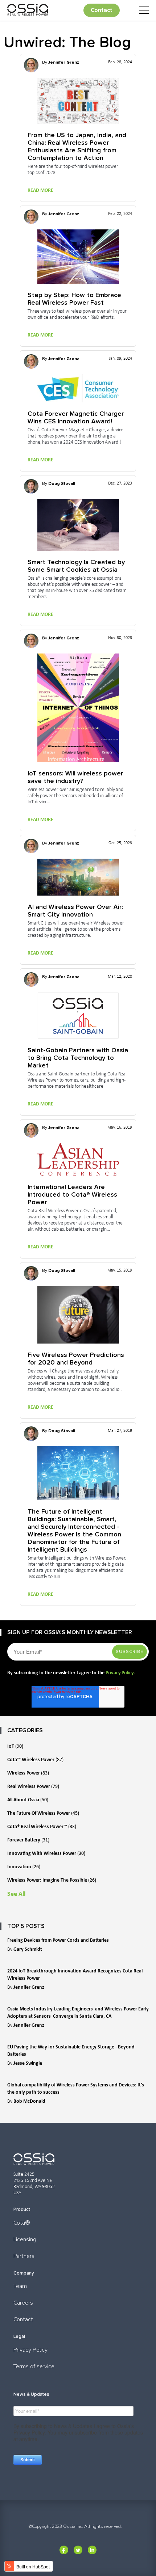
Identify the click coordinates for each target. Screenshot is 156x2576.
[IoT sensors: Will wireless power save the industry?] (78, 708)
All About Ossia (28, 1800)
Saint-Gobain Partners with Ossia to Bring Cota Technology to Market (78, 1058)
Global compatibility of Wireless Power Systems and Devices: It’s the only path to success (76, 2088)
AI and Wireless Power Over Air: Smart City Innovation (75, 910)
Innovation (24, 1867)
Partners (24, 2256)
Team (20, 2286)
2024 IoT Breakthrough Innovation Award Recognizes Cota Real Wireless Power (75, 1974)
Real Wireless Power (33, 1786)
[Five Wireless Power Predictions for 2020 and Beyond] (78, 1315)
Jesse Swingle (28, 2063)
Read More (40, 190)
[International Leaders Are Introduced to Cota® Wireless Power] (78, 1159)
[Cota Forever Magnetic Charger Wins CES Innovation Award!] (78, 388)
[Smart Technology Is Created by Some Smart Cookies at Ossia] (78, 525)
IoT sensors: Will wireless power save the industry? (75, 777)
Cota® (22, 2223)
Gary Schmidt (28, 1949)
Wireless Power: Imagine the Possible (52, 1880)
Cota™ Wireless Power (35, 1759)
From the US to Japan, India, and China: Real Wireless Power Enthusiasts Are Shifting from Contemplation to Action (77, 146)
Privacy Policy (31, 2350)
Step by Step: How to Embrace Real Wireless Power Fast (74, 299)
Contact (102, 10)
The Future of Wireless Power (43, 1813)
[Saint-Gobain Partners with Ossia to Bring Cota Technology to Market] (78, 1016)
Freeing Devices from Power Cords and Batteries (58, 1940)
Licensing (25, 2239)
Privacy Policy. (120, 1673)
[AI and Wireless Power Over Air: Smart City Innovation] (78, 877)
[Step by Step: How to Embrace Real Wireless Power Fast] (78, 257)
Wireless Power (28, 1773)
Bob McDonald (29, 2101)
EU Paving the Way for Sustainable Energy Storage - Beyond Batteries (71, 2050)
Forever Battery (28, 1840)
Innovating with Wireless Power (46, 1853)
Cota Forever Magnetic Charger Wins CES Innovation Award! (76, 417)
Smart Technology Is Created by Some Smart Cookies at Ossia (76, 566)
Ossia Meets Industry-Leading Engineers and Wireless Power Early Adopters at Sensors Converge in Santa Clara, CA (78, 2012)
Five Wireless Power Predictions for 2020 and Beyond (76, 1358)
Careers (23, 2303)
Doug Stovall (62, 483)
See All (16, 1894)
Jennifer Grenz (64, 62)
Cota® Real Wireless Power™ (42, 1826)
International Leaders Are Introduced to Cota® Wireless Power (72, 1194)
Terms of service (34, 2366)
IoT (15, 1746)
